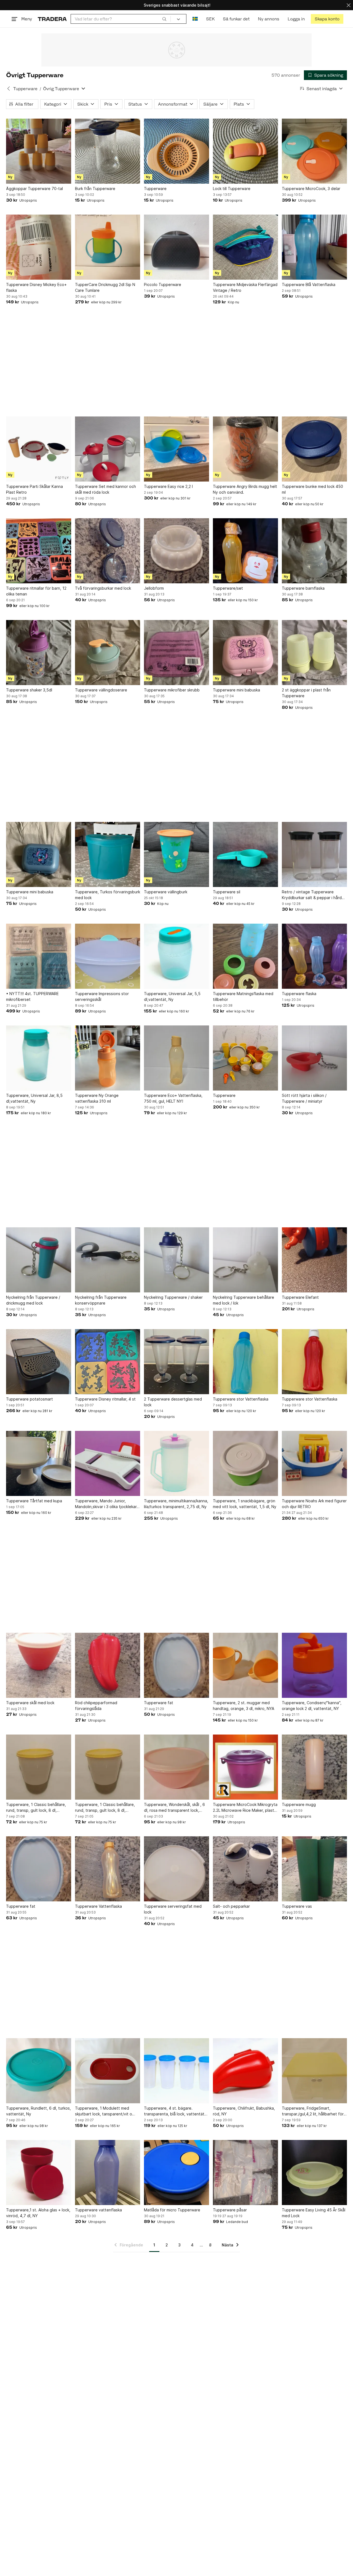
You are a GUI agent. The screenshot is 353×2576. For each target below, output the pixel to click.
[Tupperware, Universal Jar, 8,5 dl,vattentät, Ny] (39, 1058)
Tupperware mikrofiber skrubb (172, 690)
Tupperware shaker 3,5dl (29, 690)
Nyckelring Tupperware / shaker (173, 1297)
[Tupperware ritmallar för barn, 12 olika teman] (39, 551)
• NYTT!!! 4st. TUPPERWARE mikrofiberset (32, 996)
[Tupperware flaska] (314, 956)
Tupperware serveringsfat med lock (173, 1909)
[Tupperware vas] (314, 1869)
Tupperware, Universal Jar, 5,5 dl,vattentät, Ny (172, 996)
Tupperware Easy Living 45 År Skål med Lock (314, 2213)
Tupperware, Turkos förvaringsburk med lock (108, 895)
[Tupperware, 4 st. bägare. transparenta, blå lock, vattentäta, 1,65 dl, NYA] (176, 2071)
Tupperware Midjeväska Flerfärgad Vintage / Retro (245, 287)
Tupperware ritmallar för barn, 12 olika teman (36, 591)
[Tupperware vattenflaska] (108, 2173)
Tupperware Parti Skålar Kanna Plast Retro (34, 489)
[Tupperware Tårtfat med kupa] (39, 1463)
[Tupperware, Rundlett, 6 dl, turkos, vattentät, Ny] (39, 2071)
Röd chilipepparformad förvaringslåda (96, 1706)
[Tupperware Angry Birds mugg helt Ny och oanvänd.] (245, 449)
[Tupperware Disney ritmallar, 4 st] (108, 1362)
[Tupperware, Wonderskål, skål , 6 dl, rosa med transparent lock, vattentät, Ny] (176, 1767)
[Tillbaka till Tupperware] (9, 89)
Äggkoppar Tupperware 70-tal (34, 189)
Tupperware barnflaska (303, 588)
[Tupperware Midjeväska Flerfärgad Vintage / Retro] (245, 247)
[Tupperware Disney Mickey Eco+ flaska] (39, 247)
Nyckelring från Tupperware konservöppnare (101, 1300)
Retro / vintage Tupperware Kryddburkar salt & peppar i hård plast (312, 895)
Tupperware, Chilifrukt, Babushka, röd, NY (244, 2111)
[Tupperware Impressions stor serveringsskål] (108, 956)
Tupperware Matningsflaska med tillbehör (243, 996)
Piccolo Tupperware (163, 284)
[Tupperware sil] (245, 854)
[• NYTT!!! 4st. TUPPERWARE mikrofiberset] (39, 956)
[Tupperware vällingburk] (176, 854)
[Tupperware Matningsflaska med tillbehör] (245, 956)
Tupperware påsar (230, 2210)
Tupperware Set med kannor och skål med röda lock (105, 489)
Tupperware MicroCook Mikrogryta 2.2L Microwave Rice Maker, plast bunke (245, 1808)
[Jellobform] (176, 551)
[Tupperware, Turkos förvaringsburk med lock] (108, 854)
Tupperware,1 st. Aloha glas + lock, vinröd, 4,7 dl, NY (38, 2213)
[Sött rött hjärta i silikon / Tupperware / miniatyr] (314, 1058)
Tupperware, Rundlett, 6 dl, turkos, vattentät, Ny (38, 2111)
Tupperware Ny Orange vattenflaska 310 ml (97, 1098)
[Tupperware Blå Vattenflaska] (314, 247)
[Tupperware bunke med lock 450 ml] (314, 449)
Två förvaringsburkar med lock (103, 588)
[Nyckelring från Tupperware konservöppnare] (108, 1260)
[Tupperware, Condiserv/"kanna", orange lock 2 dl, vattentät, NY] (314, 1665)
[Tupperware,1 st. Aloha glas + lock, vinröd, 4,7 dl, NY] (39, 2173)
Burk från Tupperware (95, 189)
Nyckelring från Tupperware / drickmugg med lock (33, 1300)
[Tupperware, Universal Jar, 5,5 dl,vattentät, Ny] (176, 956)
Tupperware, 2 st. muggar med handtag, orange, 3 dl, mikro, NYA (244, 1706)
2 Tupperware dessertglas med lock (173, 1402)
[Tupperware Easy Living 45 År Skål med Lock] (314, 2173)
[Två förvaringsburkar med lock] (108, 551)
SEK (210, 19)
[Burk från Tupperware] (108, 151)
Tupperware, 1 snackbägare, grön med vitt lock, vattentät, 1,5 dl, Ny (245, 1504)
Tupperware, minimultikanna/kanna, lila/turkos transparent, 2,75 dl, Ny (176, 1504)
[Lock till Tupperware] (245, 151)
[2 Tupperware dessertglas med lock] (176, 1362)
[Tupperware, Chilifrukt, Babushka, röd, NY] (245, 2071)
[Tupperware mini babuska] (245, 653)
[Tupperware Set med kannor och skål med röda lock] (108, 449)
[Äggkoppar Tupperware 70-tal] (39, 151)
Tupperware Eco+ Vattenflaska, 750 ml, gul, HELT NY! (173, 1098)
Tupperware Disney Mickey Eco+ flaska (36, 287)
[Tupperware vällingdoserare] (108, 653)
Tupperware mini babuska (236, 690)
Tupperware (25, 89)
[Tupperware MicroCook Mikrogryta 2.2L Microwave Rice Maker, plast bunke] (245, 1767)
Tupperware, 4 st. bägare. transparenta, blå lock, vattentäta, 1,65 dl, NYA (176, 2111)
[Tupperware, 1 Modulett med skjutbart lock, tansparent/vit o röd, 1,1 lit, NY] (108, 2071)
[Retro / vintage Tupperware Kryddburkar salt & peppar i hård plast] (314, 854)
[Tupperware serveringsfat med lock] (176, 1869)
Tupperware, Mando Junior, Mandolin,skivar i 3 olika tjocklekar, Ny (106, 1504)
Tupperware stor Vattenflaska (241, 1399)
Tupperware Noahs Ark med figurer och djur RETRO (314, 1504)
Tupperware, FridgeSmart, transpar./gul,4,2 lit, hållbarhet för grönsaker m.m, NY (313, 2111)
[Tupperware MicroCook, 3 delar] (314, 151)
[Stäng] (349, 5)
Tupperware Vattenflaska (98, 1906)
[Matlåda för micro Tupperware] (176, 2173)
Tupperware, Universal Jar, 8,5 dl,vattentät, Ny (34, 1098)
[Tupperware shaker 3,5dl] (39, 653)
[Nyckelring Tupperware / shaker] (176, 1260)
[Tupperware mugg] (314, 1767)
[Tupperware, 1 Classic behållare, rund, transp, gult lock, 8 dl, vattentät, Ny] (39, 1767)
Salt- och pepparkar (231, 1906)
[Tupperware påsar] (245, 2173)
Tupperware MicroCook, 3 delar (311, 189)
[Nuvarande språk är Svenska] (195, 19)
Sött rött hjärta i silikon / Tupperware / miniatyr (304, 1098)
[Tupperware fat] (176, 1665)
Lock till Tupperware (232, 189)
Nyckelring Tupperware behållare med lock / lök (244, 1300)
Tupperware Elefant (300, 1297)
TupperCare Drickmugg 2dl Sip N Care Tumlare (105, 287)
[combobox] (121, 19)
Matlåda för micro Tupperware (172, 2210)
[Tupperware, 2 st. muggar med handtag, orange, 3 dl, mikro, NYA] (245, 1665)
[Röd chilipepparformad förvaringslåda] (108, 1665)
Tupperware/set (228, 588)
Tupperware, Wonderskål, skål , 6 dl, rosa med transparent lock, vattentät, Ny (174, 1808)
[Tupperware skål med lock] (39, 1665)
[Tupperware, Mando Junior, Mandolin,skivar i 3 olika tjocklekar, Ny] (108, 1463)
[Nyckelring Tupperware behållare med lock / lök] (245, 1260)
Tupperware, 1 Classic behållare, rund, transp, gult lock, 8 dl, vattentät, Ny (36, 1808)
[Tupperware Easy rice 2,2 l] (176, 449)
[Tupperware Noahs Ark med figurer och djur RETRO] (314, 1463)
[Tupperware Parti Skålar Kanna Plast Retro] (39, 449)
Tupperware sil (227, 892)
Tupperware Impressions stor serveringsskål (102, 996)
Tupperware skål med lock (30, 1703)
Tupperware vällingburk (166, 892)
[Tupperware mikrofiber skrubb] (176, 653)
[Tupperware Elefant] (314, 1260)
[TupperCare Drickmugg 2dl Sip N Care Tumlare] (108, 247)
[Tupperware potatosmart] (39, 1362)
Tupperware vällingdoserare (101, 690)
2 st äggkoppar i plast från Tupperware (306, 693)
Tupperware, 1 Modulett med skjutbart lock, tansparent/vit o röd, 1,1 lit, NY (104, 2111)
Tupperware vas (297, 1906)
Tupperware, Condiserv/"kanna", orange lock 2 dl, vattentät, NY (312, 1706)
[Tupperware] (176, 151)
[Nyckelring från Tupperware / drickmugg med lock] (39, 1260)
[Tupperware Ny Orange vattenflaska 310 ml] (108, 1058)
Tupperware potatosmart (30, 1399)
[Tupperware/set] (245, 551)
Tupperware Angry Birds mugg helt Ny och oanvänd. (245, 489)
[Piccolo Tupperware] (176, 247)
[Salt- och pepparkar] (245, 1869)
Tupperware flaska (299, 994)
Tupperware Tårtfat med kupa (34, 1501)
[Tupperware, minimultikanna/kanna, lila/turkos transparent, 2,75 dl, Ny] (176, 1463)
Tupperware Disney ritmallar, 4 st (105, 1399)
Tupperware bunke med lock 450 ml (312, 489)
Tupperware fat (159, 1703)
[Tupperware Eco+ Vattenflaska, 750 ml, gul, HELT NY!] (176, 1058)
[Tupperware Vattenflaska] (108, 1869)
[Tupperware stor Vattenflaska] (245, 1362)
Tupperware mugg (299, 1804)
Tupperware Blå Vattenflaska (309, 284)
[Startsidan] (52, 19)
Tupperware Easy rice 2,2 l (168, 486)
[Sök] (164, 19)
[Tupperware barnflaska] (314, 551)
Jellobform (154, 588)
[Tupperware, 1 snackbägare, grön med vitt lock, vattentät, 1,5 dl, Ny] (245, 1463)
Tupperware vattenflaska (98, 2210)
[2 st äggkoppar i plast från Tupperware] (314, 653)
